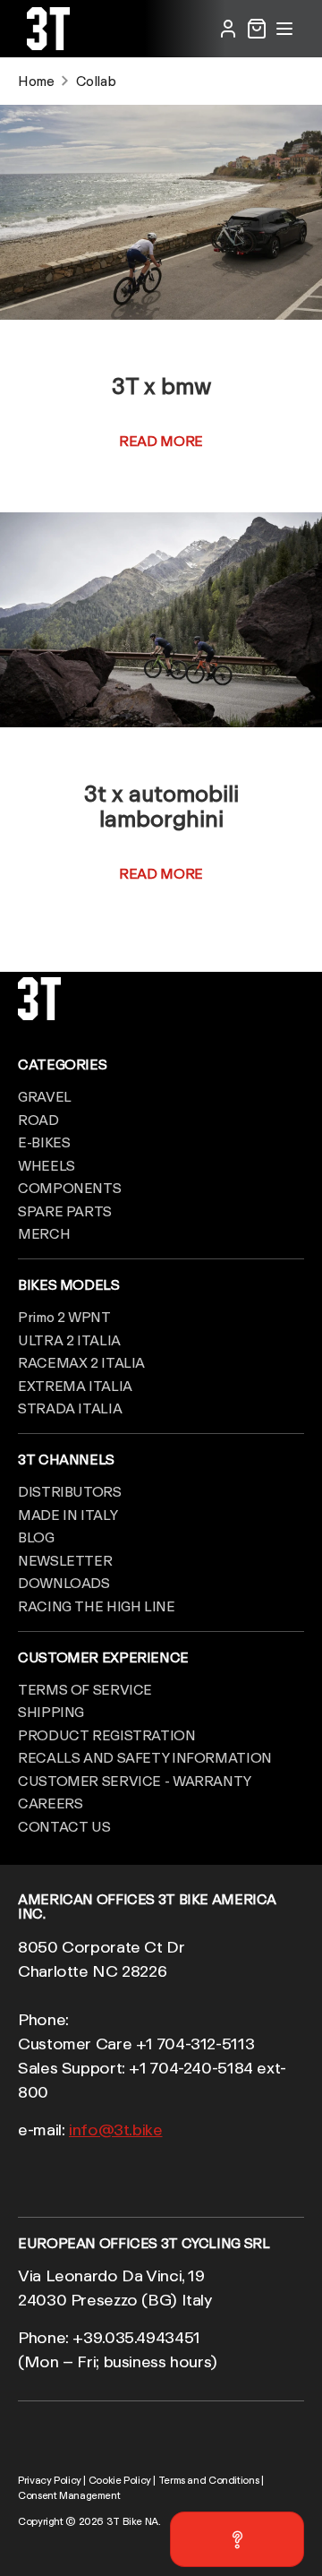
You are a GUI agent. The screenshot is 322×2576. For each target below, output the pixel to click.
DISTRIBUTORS (70, 1491)
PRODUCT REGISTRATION (107, 1735)
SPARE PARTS (65, 1211)
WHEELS (47, 1165)
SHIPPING (51, 1712)
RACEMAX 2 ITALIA (81, 1362)
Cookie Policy (120, 2480)
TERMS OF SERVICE (85, 1689)
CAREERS (50, 1803)
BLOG (36, 1537)
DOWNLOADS (64, 1583)
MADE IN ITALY (68, 1515)
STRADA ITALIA (70, 1408)
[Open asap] (237, 2539)
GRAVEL (45, 1096)
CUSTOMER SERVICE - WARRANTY (135, 1781)
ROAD (38, 1120)
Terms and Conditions (209, 2480)
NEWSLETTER (65, 1560)
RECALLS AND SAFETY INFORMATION (145, 1757)
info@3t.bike (116, 2129)
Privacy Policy (50, 2480)
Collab (96, 81)
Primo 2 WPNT (64, 1317)
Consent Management (69, 2495)
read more (161, 441)
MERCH (44, 1233)
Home (36, 81)
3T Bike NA (132, 2521)
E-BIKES (44, 1142)
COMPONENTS (69, 1188)
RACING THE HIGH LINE (97, 1606)
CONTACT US (64, 1826)
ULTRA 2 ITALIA (69, 1340)
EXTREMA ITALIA (75, 1386)
